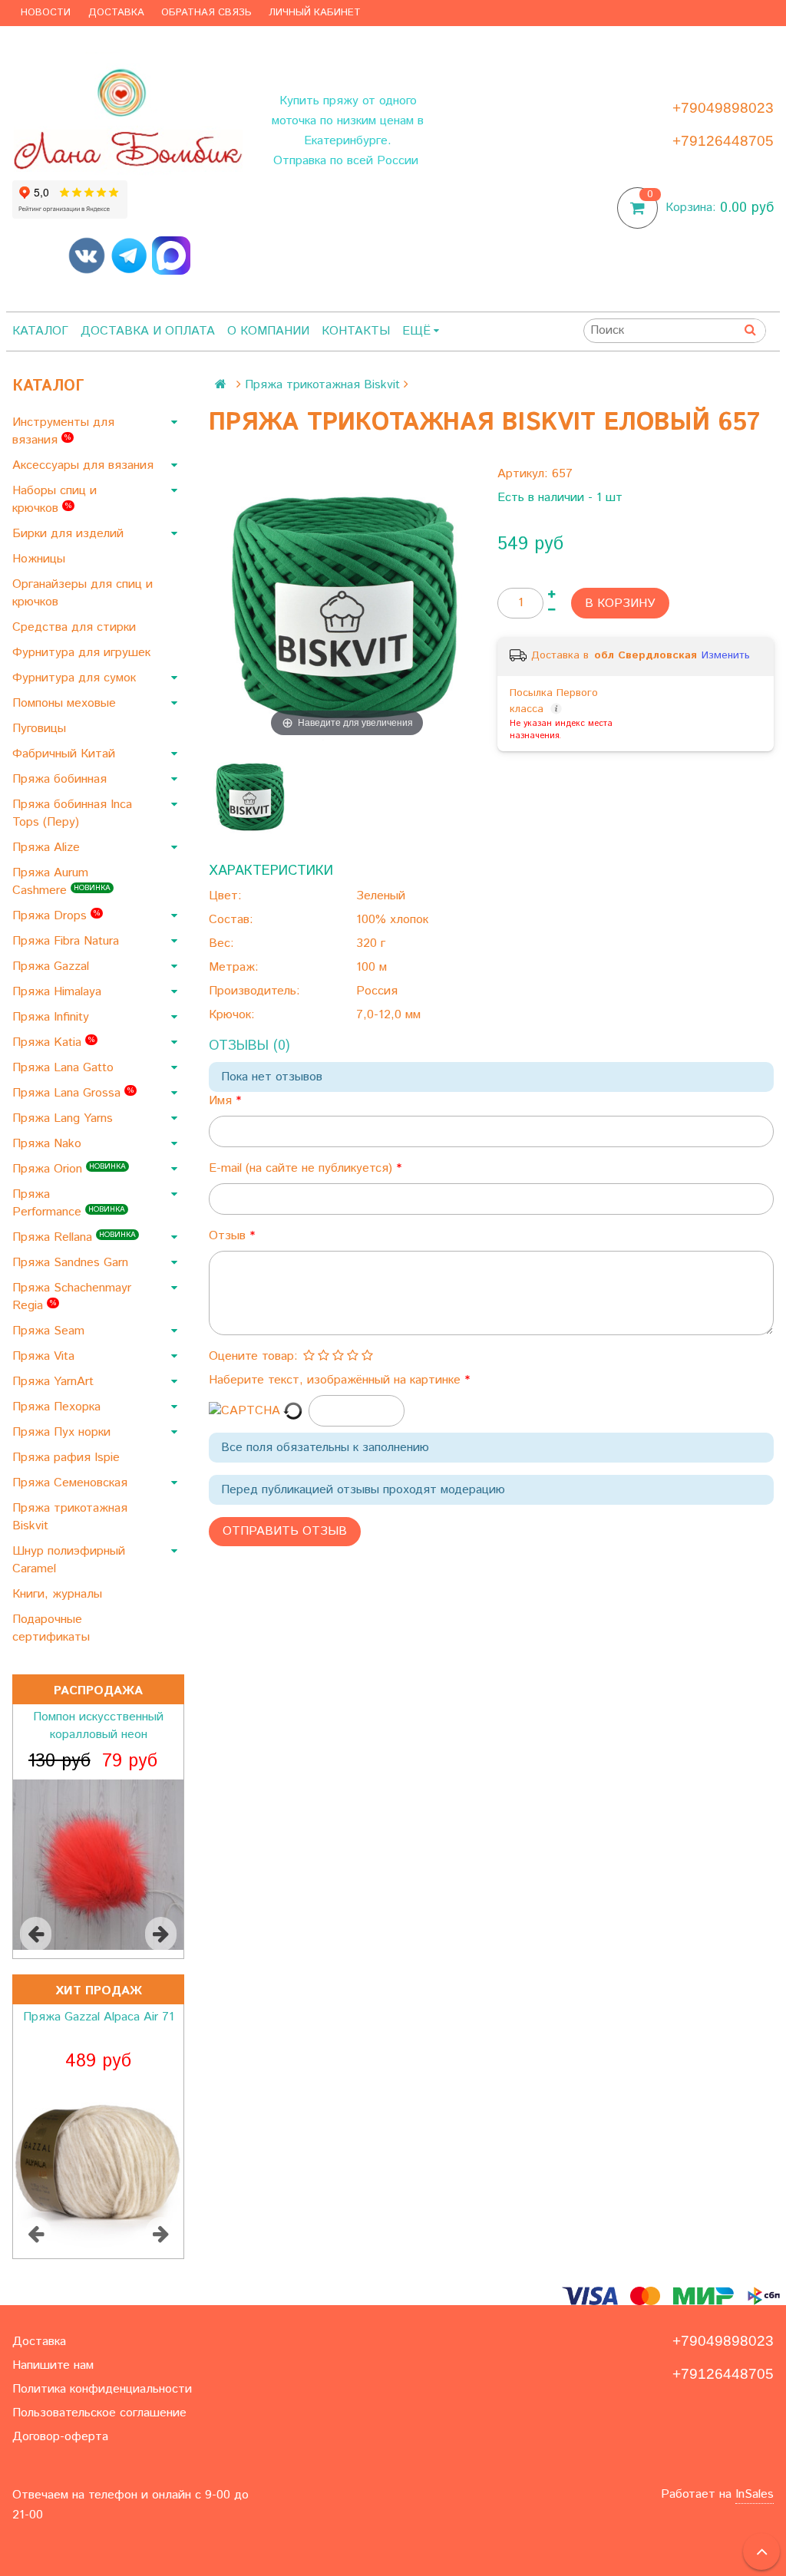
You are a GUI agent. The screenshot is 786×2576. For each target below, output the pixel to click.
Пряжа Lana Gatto (65, 1068)
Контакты (356, 331)
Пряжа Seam (50, 1331)
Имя (222, 1101)
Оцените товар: (253, 1356)
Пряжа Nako (49, 1144)
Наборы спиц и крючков (54, 500)
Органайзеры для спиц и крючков (83, 593)
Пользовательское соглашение (99, 2413)
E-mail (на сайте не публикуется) (302, 1168)
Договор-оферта (60, 2437)
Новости (46, 13)
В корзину (620, 604)
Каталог (40, 331)
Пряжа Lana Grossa (73, 1093)
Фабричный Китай (66, 754)
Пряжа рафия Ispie (68, 1458)
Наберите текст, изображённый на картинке (337, 1380)
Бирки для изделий (70, 534)
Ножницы (41, 559)
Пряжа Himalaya (59, 992)
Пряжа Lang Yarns (64, 1118)
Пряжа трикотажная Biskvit (70, 1517)
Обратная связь (206, 13)
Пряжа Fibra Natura (68, 941)
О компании (268, 331)
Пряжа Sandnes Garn (72, 1263)
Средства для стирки (76, 627)
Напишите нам (53, 2365)
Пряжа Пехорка (58, 1407)
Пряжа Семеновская (72, 1483)
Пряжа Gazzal (53, 966)
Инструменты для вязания (63, 431)
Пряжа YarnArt (55, 1382)
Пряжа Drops (56, 916)
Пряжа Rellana (74, 1237)
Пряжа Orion (69, 1169)
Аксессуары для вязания (85, 465)
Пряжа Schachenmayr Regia (72, 1297)
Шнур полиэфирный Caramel (69, 1560)
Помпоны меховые (66, 703)
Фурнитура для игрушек (83, 653)
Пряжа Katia (53, 1042)
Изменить (726, 655)
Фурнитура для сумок (76, 678)
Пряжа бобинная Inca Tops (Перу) (72, 813)
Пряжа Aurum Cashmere (61, 882)
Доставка (116, 13)
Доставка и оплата (148, 331)
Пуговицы (41, 729)
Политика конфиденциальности (102, 2389)
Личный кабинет (315, 13)
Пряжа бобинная (61, 779)
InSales (755, 2494)
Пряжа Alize (48, 848)
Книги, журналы (59, 1594)
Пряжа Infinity (53, 1017)
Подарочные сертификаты (53, 1628)
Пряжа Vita (45, 1356)
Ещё (416, 331)
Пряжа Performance (69, 1203)
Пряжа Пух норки (63, 1432)
